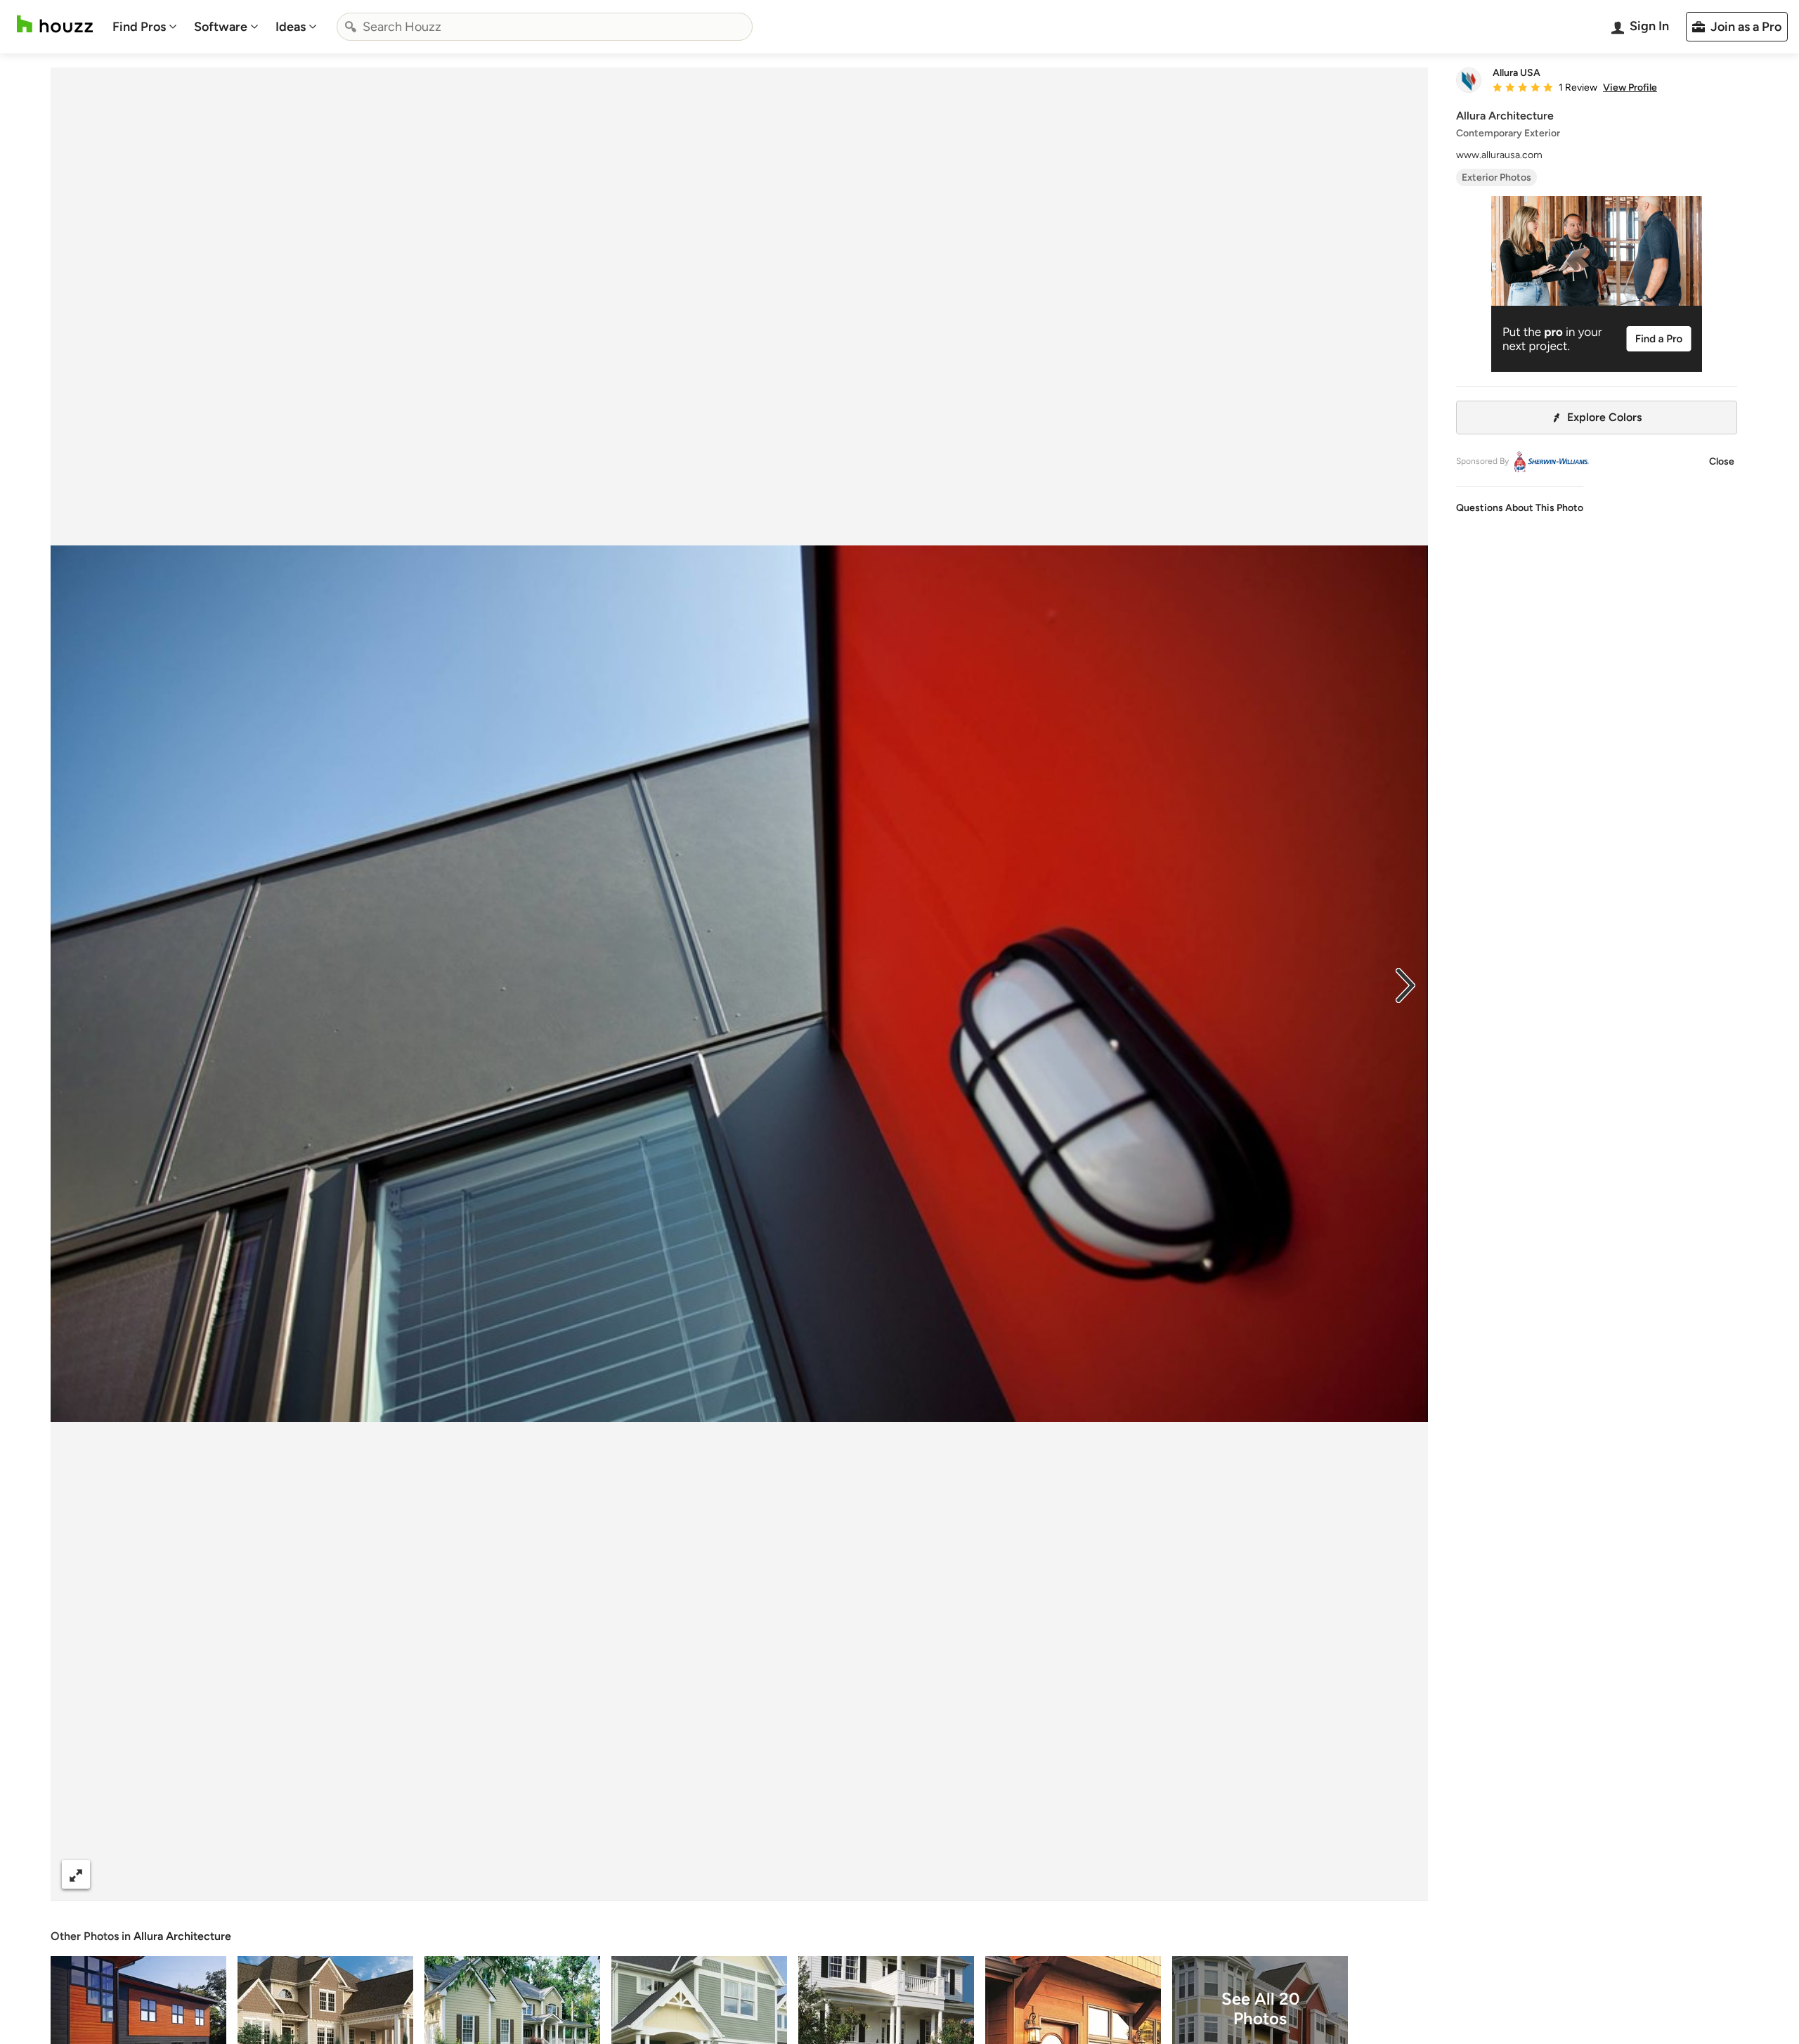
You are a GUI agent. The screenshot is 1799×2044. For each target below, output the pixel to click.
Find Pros (139, 27)
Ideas (291, 27)
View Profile (1630, 88)
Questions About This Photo (1520, 508)
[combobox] (545, 27)
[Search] (351, 27)
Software (221, 27)
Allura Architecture (182, 1936)
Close (1722, 461)
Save (785, 1874)
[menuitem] (145, 27)
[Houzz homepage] (55, 24)
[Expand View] (76, 1874)
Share (713, 1874)
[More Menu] (1403, 1875)
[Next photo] (1405, 984)
